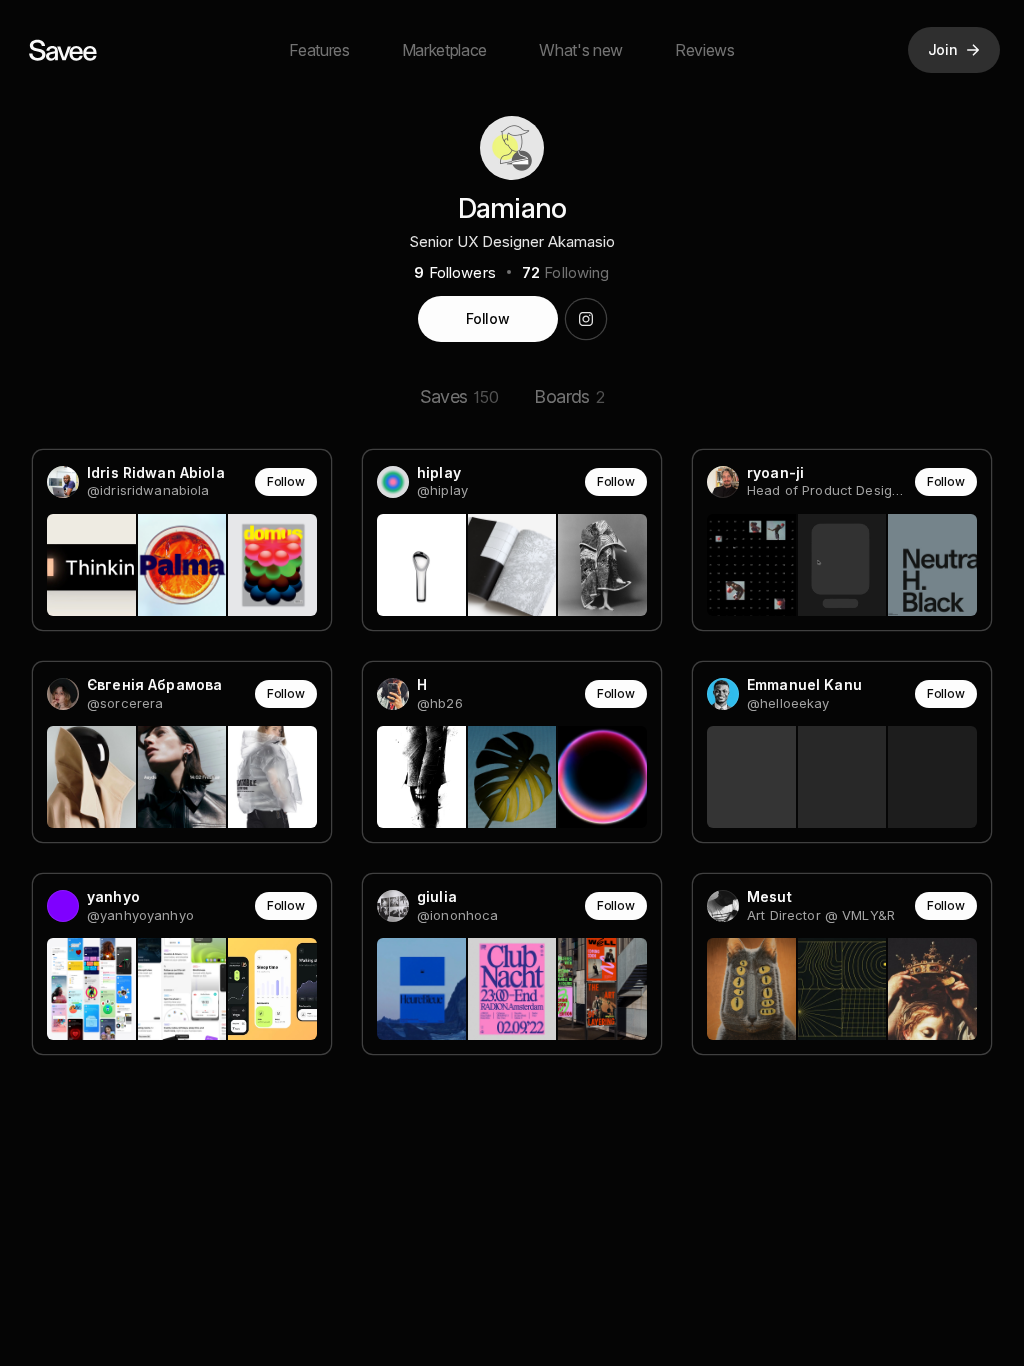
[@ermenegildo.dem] (586, 319)
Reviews (705, 50)
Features (319, 50)
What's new (581, 50)
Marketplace (444, 50)
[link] (182, 540)
